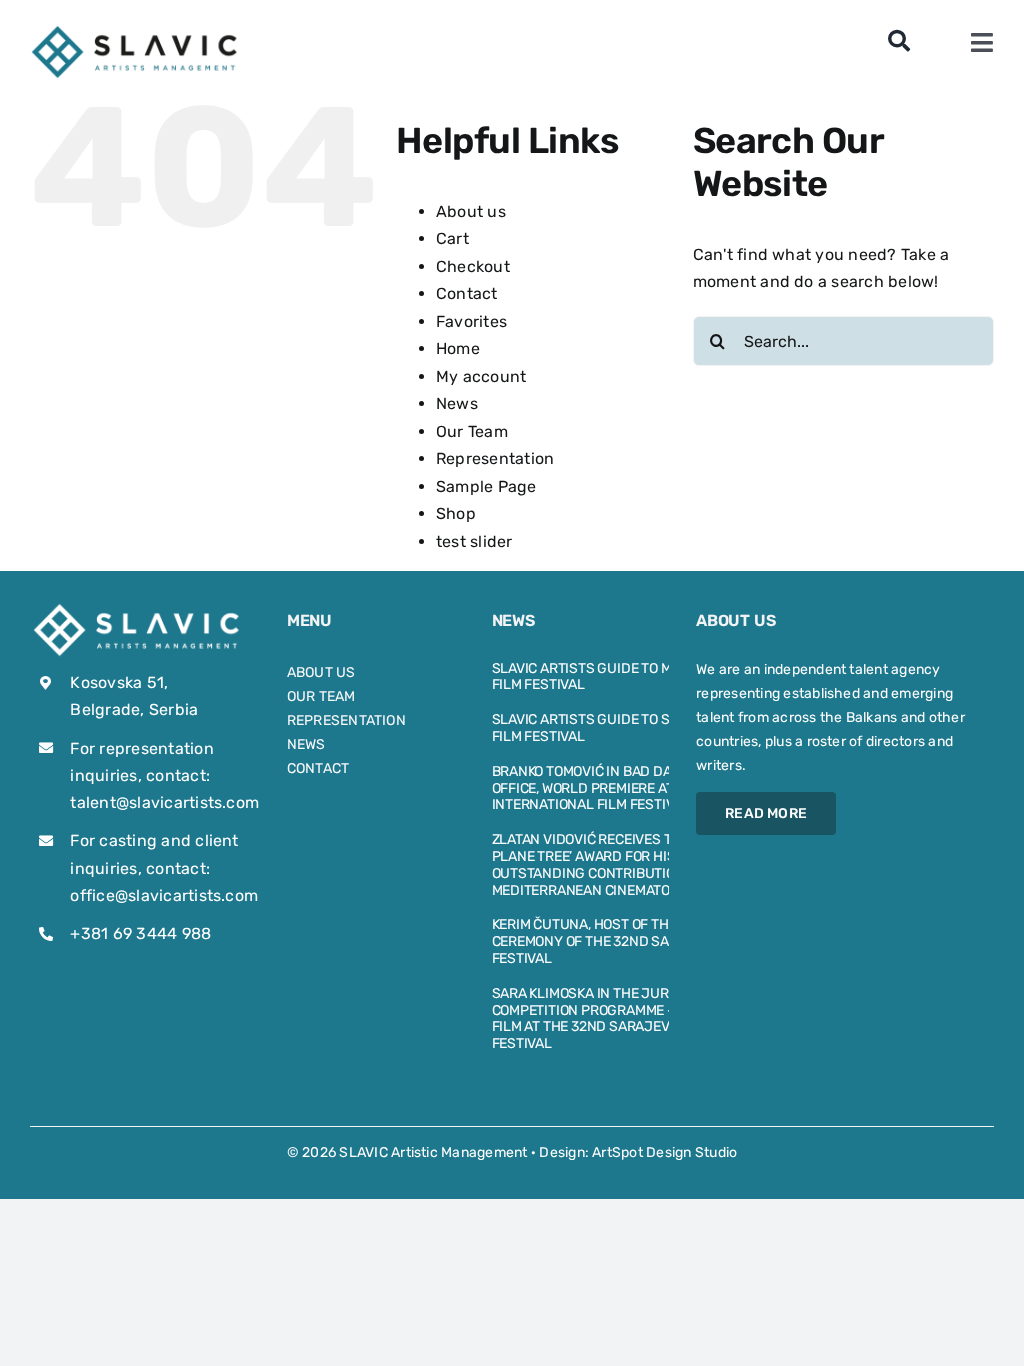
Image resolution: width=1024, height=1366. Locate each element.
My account (481, 376)
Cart (452, 238)
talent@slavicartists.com (164, 802)
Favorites (471, 321)
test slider (474, 541)
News (457, 403)
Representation (495, 458)
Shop (456, 513)
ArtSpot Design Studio (664, 1152)
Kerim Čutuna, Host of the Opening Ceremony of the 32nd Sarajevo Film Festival (623, 941)
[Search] (899, 42)
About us (471, 211)
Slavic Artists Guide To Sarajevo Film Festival (611, 728)
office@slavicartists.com (164, 895)
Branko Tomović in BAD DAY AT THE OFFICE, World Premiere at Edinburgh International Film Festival (623, 788)
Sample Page (486, 486)
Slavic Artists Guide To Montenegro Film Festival (621, 677)
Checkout (473, 266)
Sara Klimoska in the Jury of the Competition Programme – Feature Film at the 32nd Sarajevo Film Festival (614, 1018)
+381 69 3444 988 (140, 933)
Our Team (472, 431)
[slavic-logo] (136, 30)
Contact (467, 293)
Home (458, 348)
